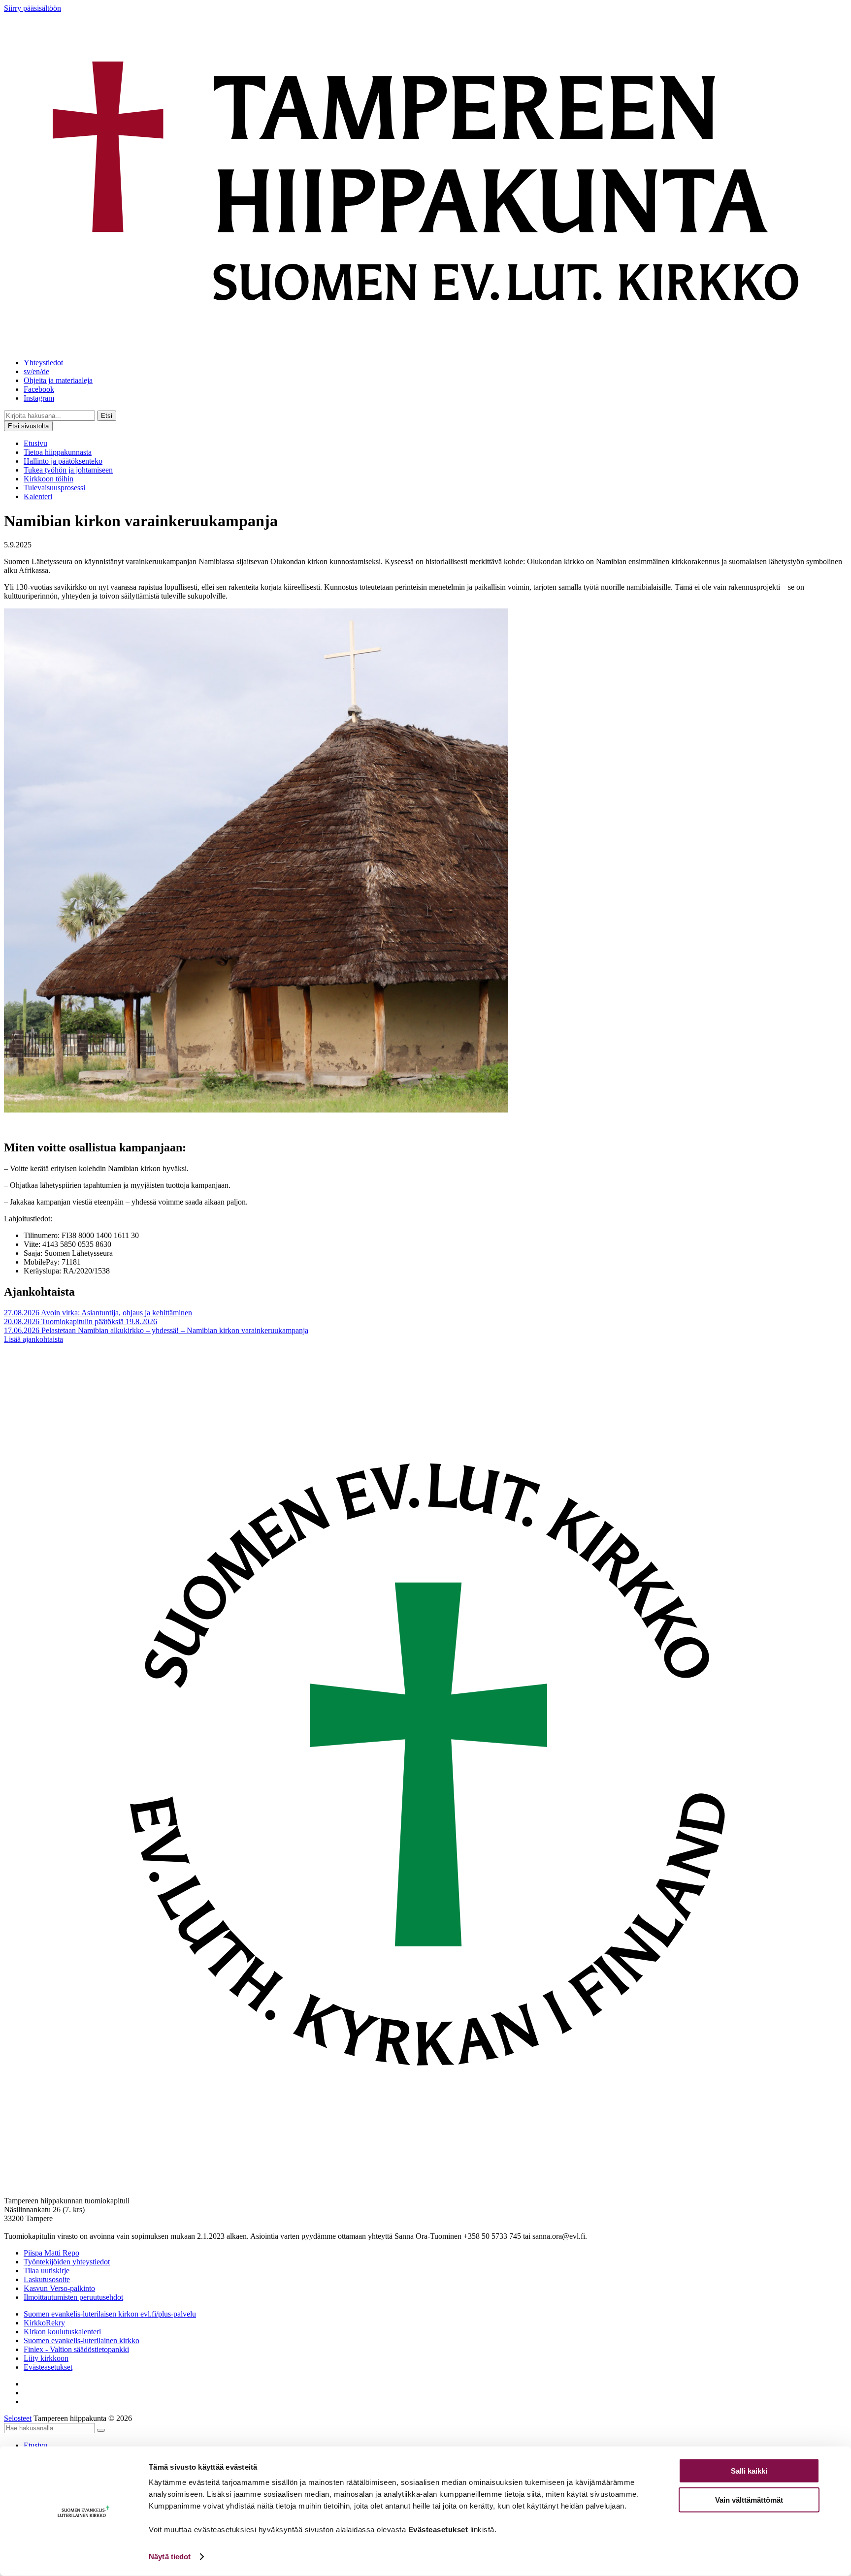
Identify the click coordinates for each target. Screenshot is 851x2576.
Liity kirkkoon (46, 2358)
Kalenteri (38, 496)
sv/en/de (36, 371)
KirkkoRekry (44, 2323)
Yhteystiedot (43, 363)
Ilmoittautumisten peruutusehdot (73, 2297)
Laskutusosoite (47, 2279)
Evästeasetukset (48, 2367)
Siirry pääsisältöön (33, 8)
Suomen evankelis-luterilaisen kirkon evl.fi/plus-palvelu (110, 2314)
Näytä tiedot (170, 2557)
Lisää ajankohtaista (33, 1339)
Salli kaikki (749, 2471)
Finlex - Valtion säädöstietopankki (76, 2349)
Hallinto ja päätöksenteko (63, 461)
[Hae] (101, 2430)
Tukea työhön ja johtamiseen (68, 470)
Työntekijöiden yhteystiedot (67, 2262)
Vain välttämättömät (749, 2499)
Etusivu (35, 443)
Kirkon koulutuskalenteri (62, 2332)
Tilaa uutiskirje (47, 2271)
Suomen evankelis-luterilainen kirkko (82, 2340)
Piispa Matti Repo (51, 2253)
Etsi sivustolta (28, 426)
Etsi (107, 416)
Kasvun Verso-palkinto (59, 2288)
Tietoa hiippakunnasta (58, 452)
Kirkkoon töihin (49, 479)
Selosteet (18, 2418)
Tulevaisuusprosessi (54, 488)
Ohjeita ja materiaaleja (58, 380)
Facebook (39, 389)
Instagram (39, 398)
